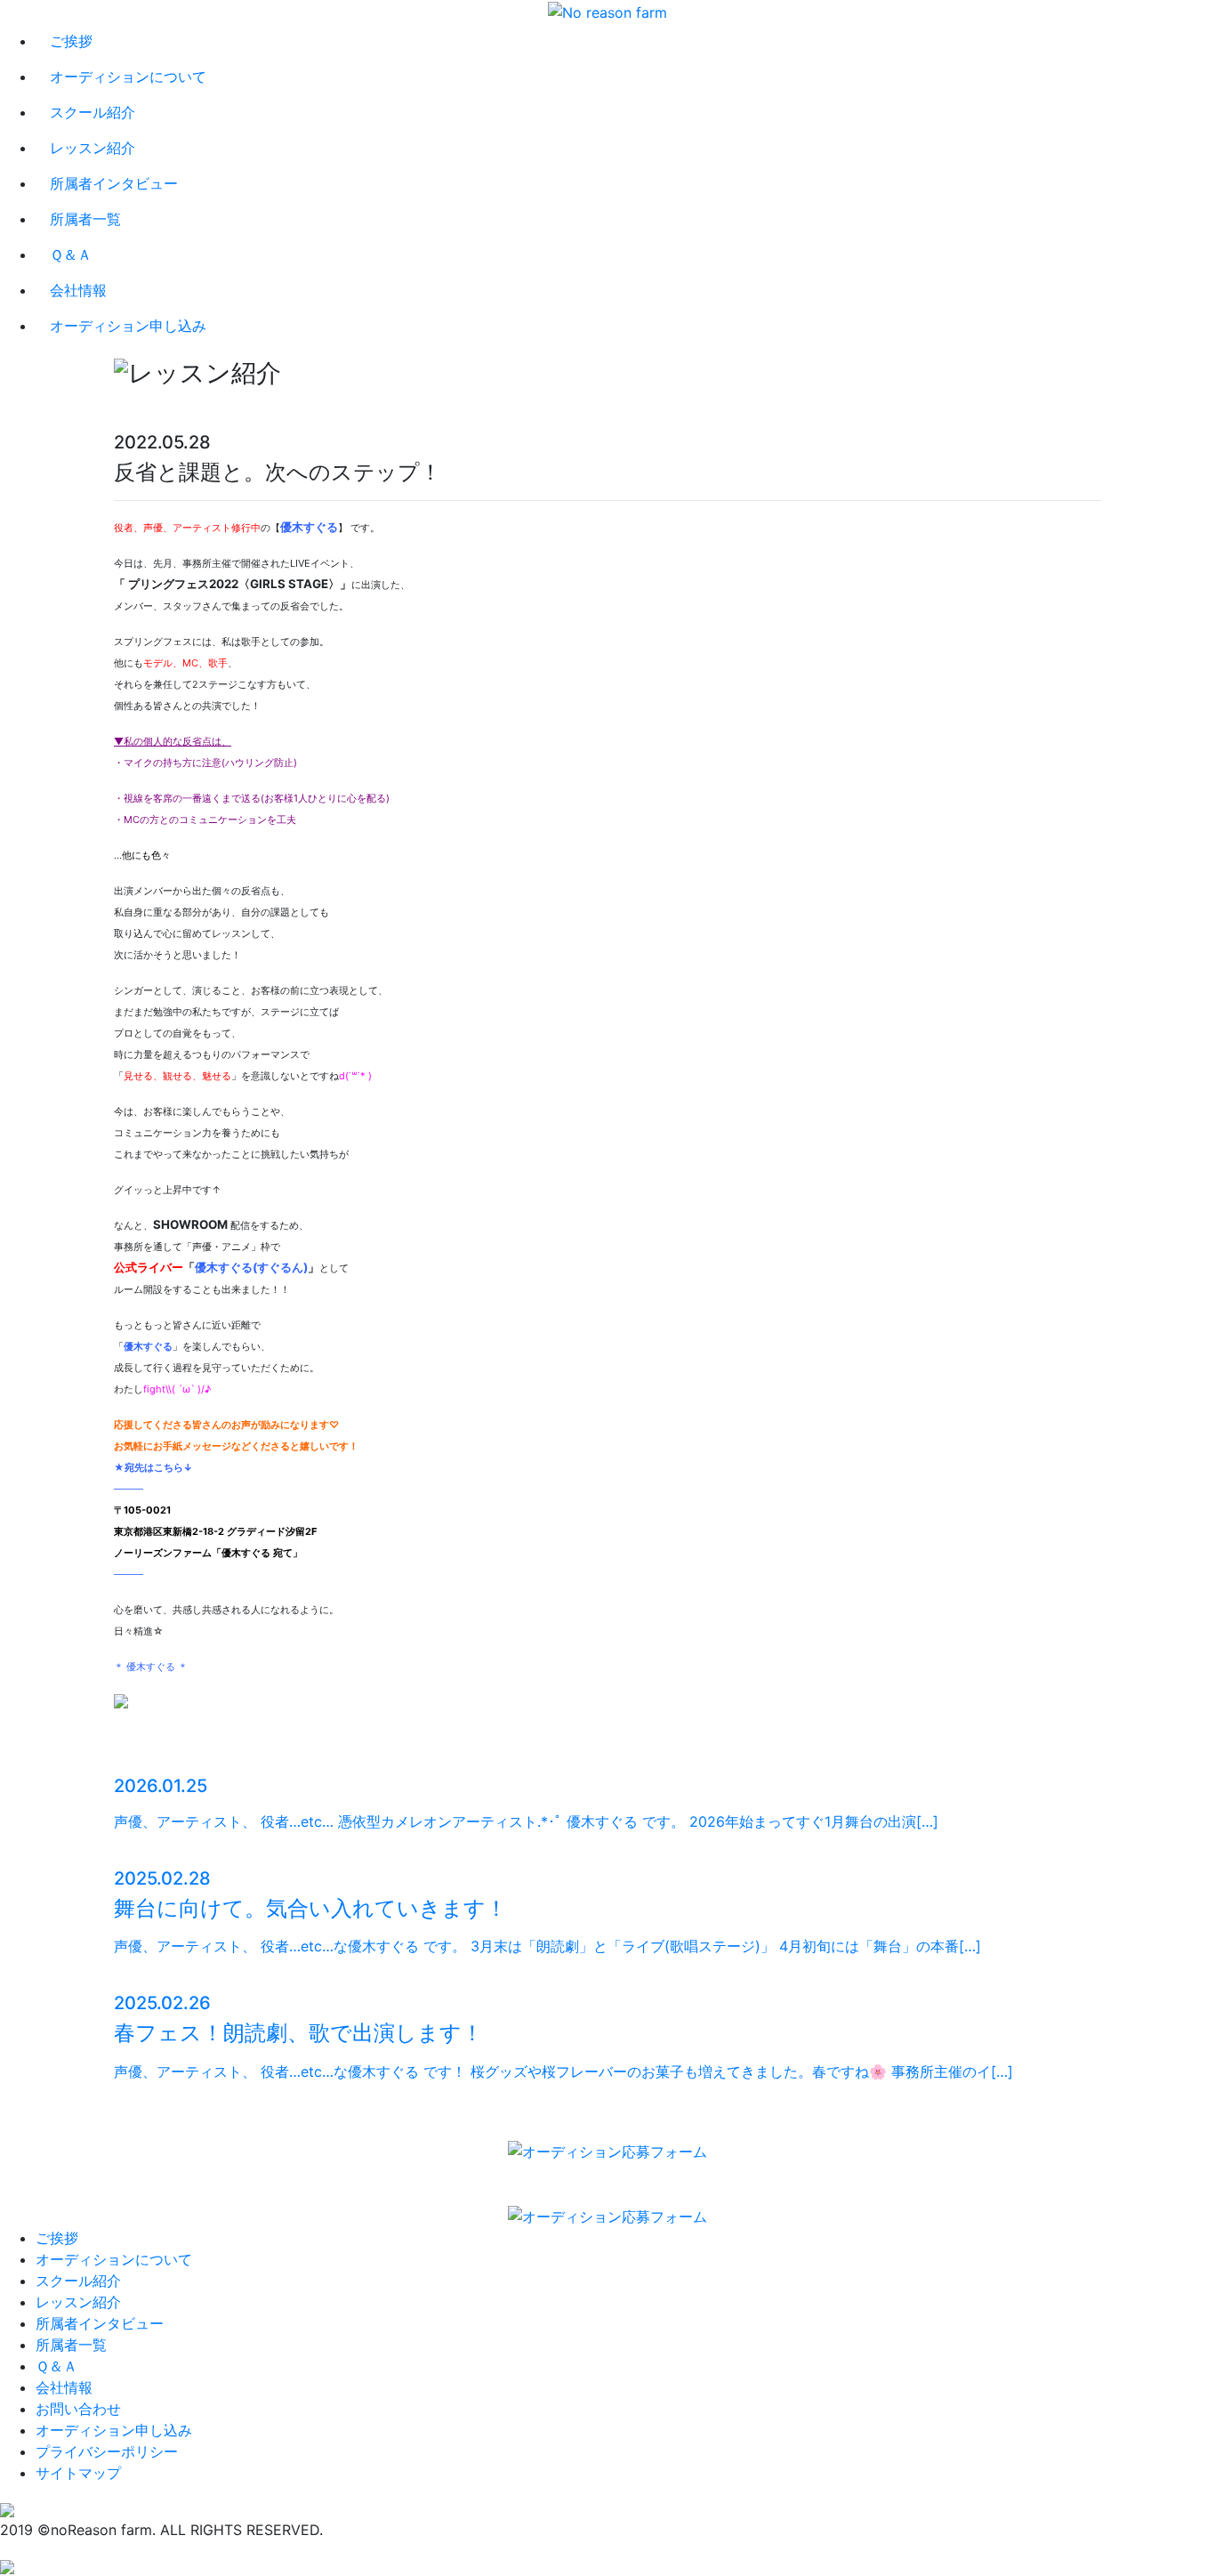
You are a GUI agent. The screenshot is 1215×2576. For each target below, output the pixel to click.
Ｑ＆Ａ (71, 254)
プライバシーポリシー (107, 2451)
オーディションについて (128, 77)
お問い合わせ (78, 2409)
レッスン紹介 (93, 148)
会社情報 (78, 290)
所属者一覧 (85, 219)
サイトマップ (78, 2473)
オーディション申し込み (128, 326)
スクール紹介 (93, 112)
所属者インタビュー (114, 183)
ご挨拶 (71, 41)
